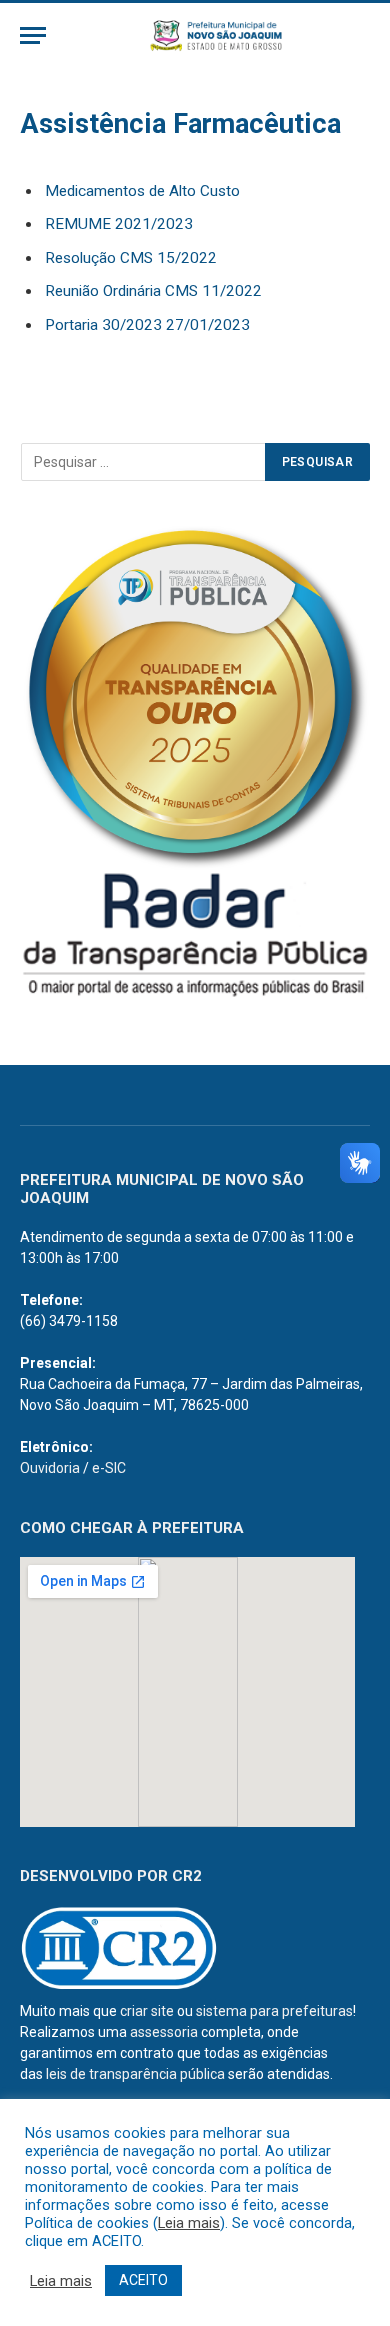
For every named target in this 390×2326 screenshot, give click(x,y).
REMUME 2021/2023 (119, 224)
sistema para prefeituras (274, 2011)
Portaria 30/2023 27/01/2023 (147, 325)
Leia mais (189, 2223)
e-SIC (109, 1468)
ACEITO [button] (143, 2280)
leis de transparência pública (135, 2074)
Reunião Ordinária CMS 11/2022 (153, 291)
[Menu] (33, 35)
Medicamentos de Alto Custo (142, 191)
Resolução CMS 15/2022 (131, 258)
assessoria (164, 2032)
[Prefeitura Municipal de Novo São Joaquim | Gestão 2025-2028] (215, 35)
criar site (147, 2011)
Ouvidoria (50, 1468)
